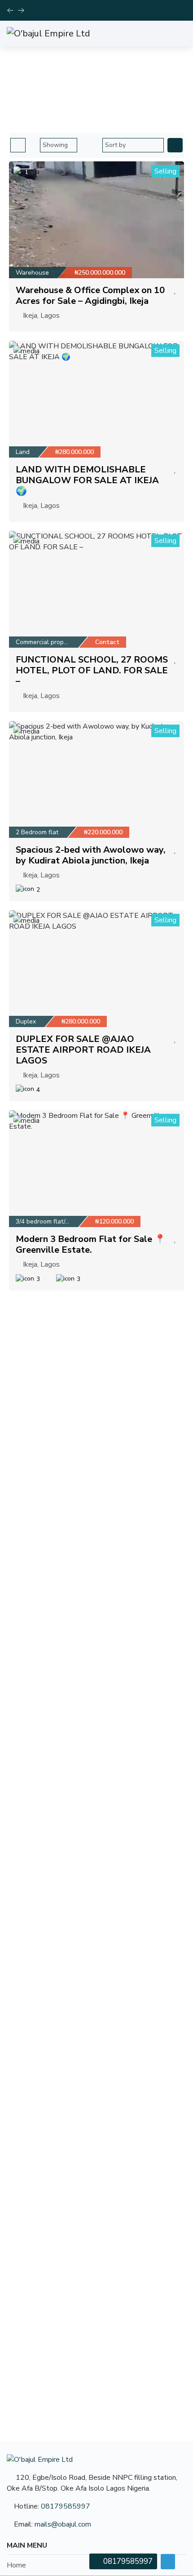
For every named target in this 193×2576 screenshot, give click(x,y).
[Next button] (10, 10)
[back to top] (168, 2562)
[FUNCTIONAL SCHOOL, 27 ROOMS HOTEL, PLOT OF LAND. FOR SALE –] (96, 589)
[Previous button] (21, 10)
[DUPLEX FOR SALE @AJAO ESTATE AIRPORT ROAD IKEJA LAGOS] (96, 969)
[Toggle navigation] (177, 33)
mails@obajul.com (63, 2524)
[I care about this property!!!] (175, 290)
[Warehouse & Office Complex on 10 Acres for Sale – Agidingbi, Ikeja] (96, 220)
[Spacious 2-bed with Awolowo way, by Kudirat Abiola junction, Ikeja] (96, 779)
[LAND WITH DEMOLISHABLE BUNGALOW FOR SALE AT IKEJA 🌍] (96, 399)
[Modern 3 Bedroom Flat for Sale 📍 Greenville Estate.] (96, 1169)
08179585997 (66, 2506)
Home (63, 96)
